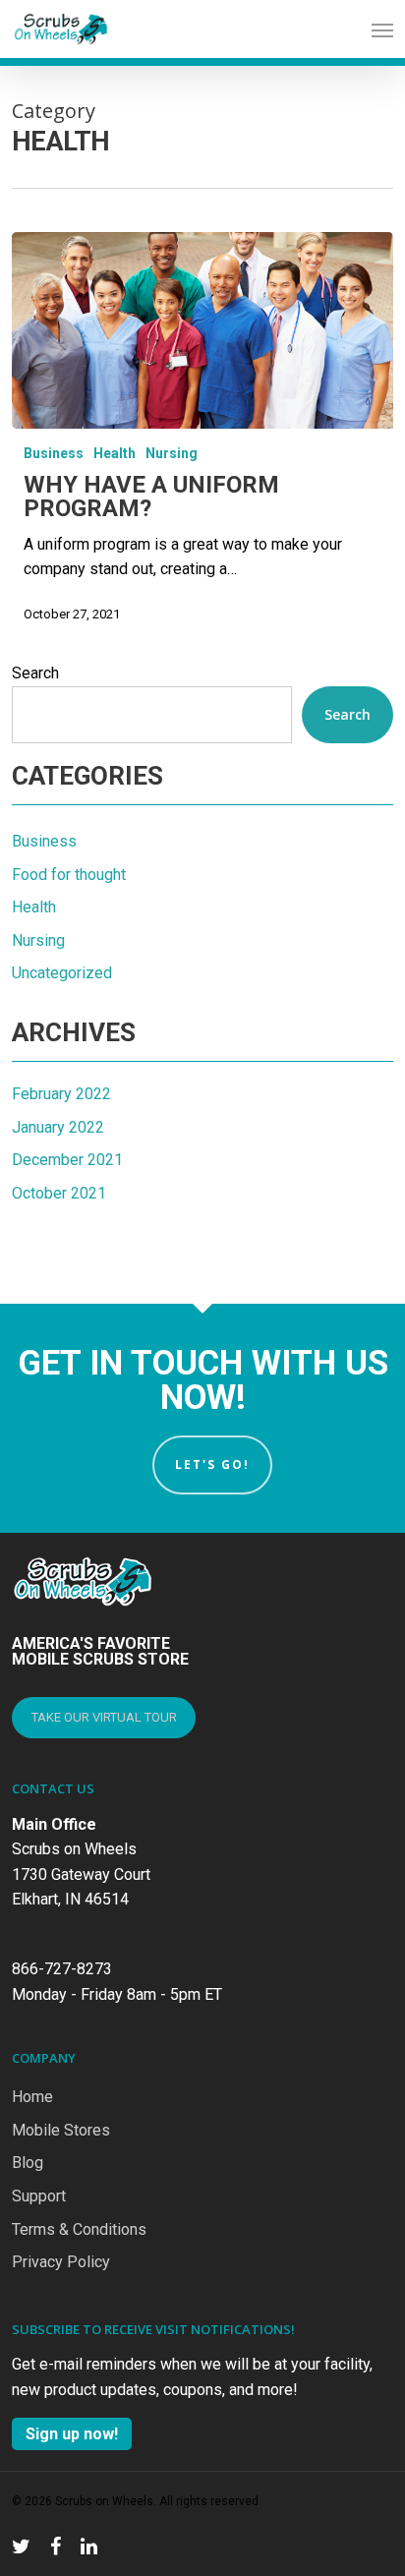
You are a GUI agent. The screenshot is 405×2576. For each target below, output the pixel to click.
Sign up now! (72, 2434)
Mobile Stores (61, 2130)
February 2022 (61, 1094)
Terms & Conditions (79, 2229)
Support (39, 2196)
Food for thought (69, 875)
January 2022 (58, 1127)
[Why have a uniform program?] (202, 330)
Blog (28, 2163)
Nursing (172, 453)
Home (32, 2097)
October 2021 (59, 1193)
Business (54, 453)
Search (35, 673)
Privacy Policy (61, 2262)
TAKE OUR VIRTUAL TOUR (104, 1717)
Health (115, 453)
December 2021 (67, 1160)
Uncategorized (62, 973)
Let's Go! (212, 1464)
